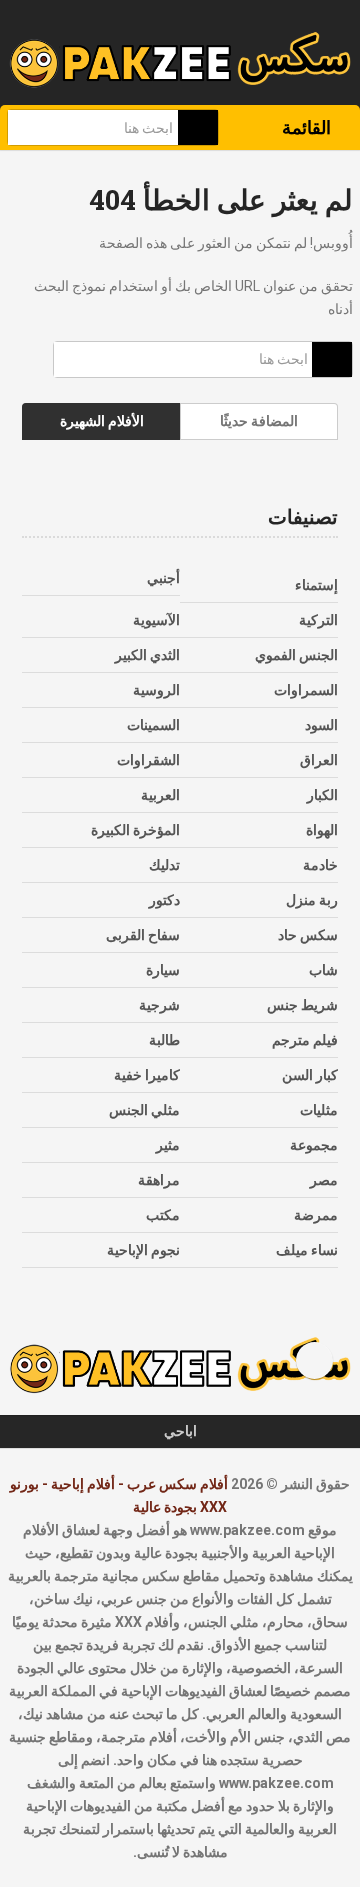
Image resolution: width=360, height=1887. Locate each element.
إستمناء (316, 585)
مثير (168, 1145)
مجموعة (314, 1145)
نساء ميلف (307, 1250)
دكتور (164, 900)
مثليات (319, 1110)
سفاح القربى (143, 935)
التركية (318, 620)
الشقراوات (148, 760)
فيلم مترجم (305, 1040)
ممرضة (316, 1215)
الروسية (156, 690)
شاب (323, 970)
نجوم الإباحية (143, 1250)
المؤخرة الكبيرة (135, 830)
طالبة (164, 1040)
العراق (319, 760)
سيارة (163, 970)
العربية (160, 795)
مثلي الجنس (144, 1110)
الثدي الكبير (147, 655)
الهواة (322, 830)
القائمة (306, 127)
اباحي (180, 1431)
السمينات (153, 725)
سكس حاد (308, 935)
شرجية (159, 1005)
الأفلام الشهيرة (102, 421)
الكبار (322, 795)
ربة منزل (312, 900)
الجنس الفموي (296, 655)
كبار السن (310, 1075)
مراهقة (159, 1180)
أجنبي (163, 578)
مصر (324, 1180)
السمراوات (306, 690)
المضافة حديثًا (259, 421)
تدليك (164, 865)
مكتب (163, 1215)
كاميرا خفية (147, 1075)
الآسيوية (156, 620)
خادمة (320, 865)
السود (321, 725)
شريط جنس (302, 1005)
